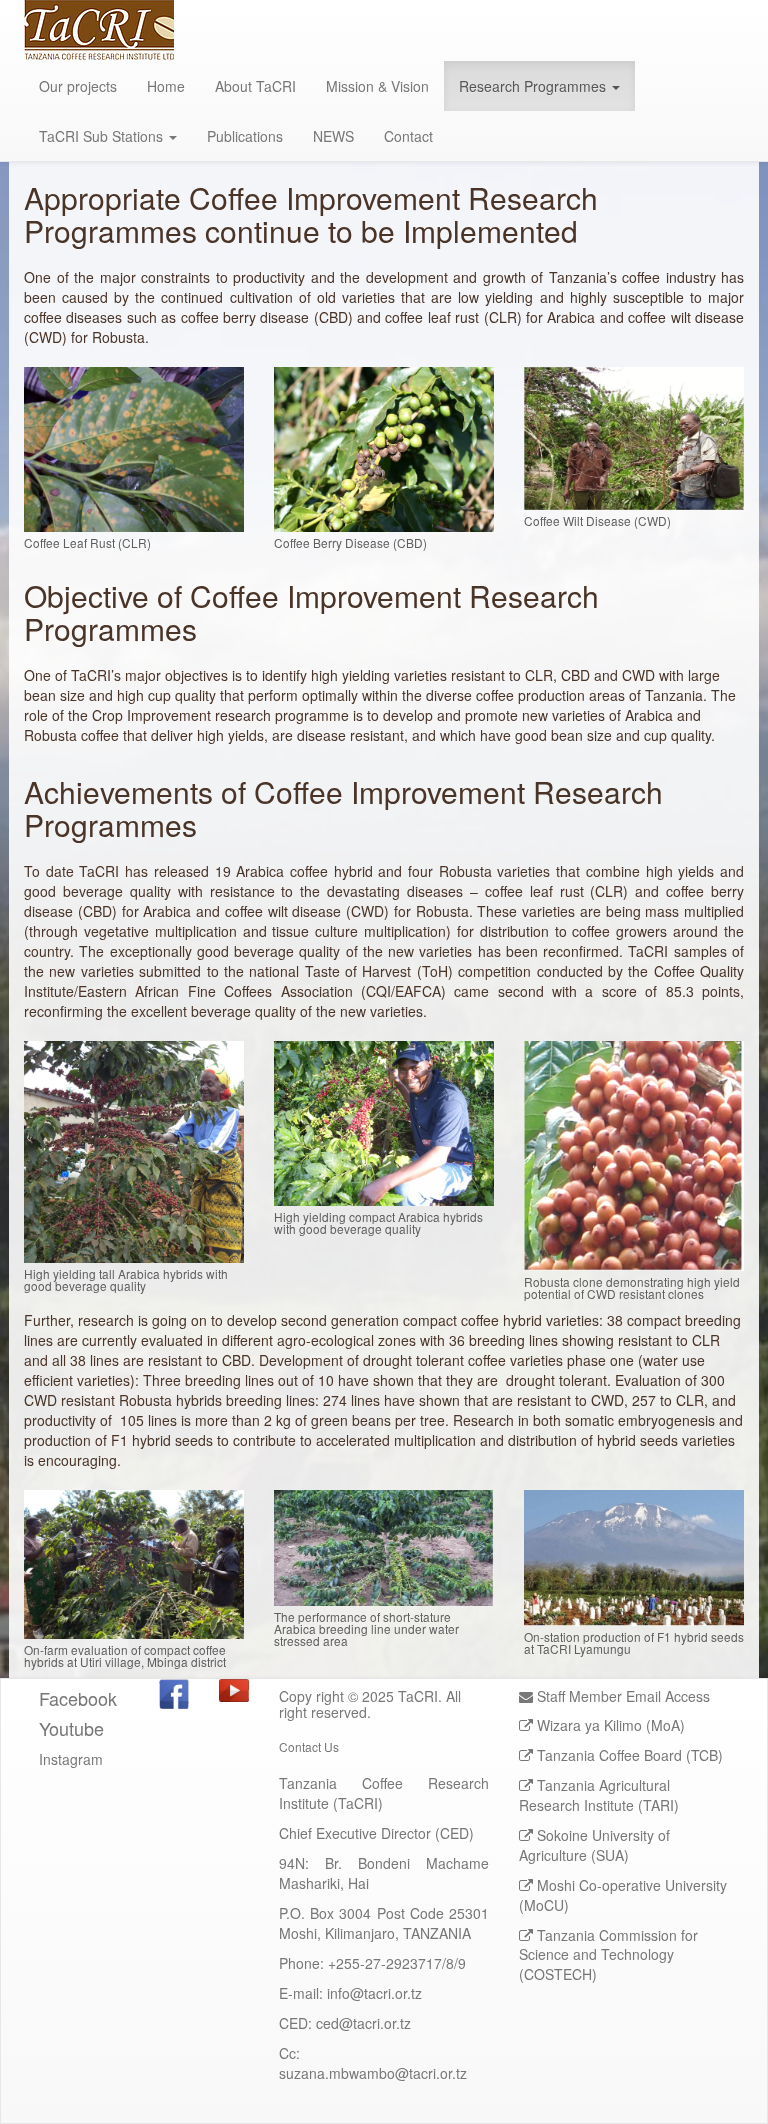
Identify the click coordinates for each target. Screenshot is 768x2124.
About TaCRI (255, 86)
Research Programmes (534, 86)
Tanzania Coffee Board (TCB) (630, 1755)
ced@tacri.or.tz (363, 2023)
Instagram (71, 1759)
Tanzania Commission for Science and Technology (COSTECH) (608, 1955)
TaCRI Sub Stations (103, 136)
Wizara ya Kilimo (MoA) (611, 1725)
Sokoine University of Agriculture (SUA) (594, 1845)
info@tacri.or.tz (374, 1993)
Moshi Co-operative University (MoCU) (623, 1895)
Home (166, 86)
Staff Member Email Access (621, 1696)
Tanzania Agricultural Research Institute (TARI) (599, 1795)
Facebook (78, 1698)
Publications (245, 136)
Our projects (78, 86)
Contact (408, 136)
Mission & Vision (377, 86)
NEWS (333, 136)
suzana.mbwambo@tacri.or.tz (373, 2073)
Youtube (71, 1728)
